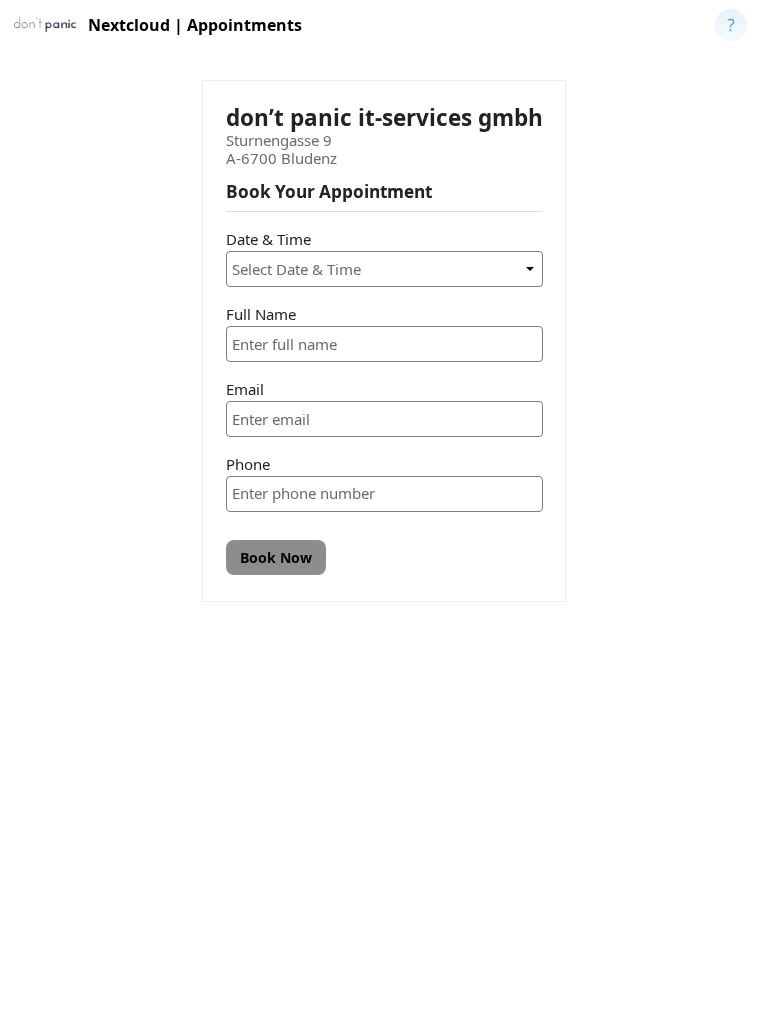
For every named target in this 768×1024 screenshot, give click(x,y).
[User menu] (731, 25)
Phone (248, 464)
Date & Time (268, 239)
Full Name (261, 314)
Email (245, 389)
